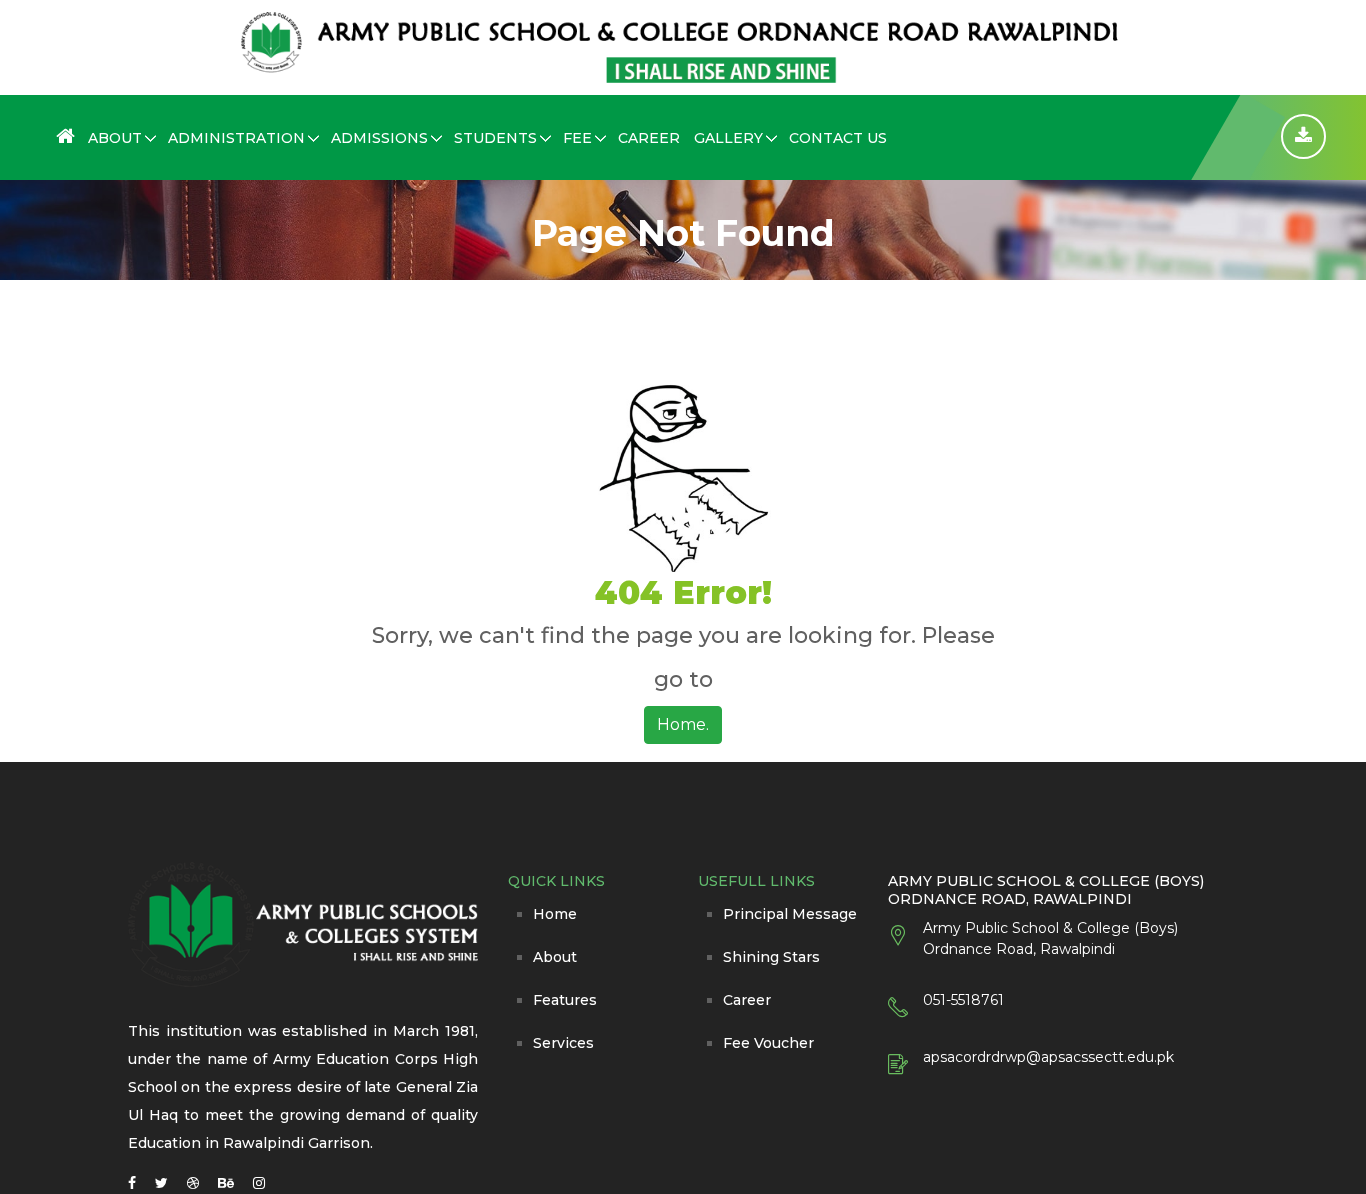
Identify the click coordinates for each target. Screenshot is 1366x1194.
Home (555, 914)
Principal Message (790, 914)
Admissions (379, 138)
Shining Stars (771, 957)
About (115, 138)
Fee (577, 138)
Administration (236, 138)
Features (565, 1000)
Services (563, 1043)
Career (649, 138)
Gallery (728, 138)
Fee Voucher (768, 1043)
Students (495, 138)
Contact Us (838, 138)
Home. (683, 724)
